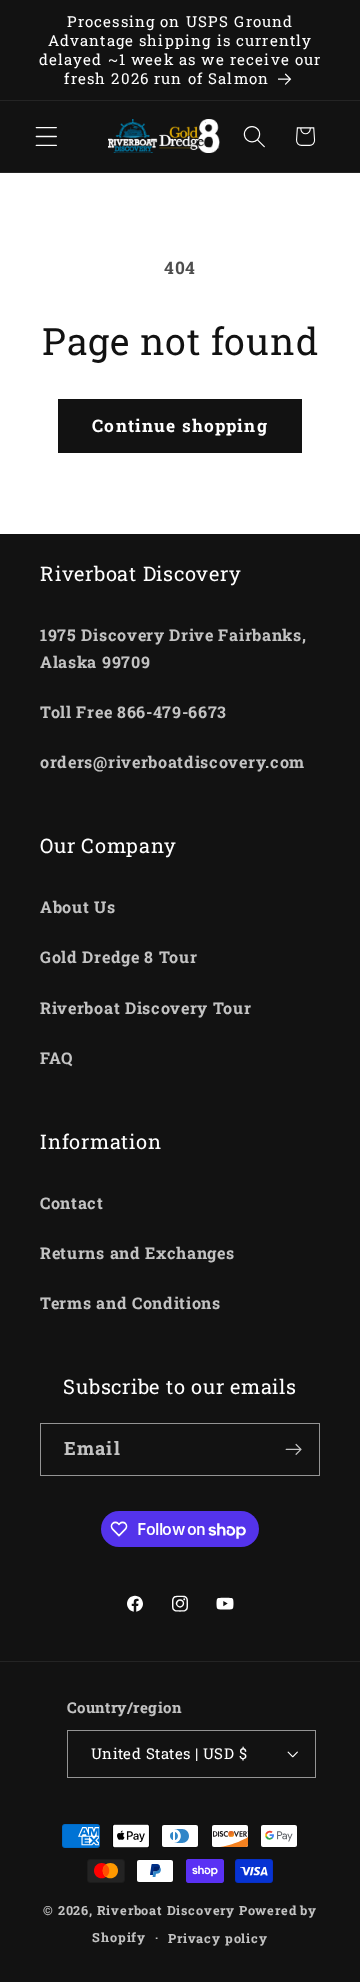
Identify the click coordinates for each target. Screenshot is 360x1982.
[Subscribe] (293, 1450)
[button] (46, 136)
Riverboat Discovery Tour (146, 1007)
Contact (72, 1202)
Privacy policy (217, 1938)
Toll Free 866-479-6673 (133, 711)
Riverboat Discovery (166, 1910)
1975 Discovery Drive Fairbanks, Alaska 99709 (173, 648)
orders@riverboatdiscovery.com (172, 761)
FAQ (56, 1057)
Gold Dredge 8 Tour (118, 956)
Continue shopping (180, 425)
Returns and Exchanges (137, 1252)
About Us (78, 906)
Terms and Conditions (130, 1302)
